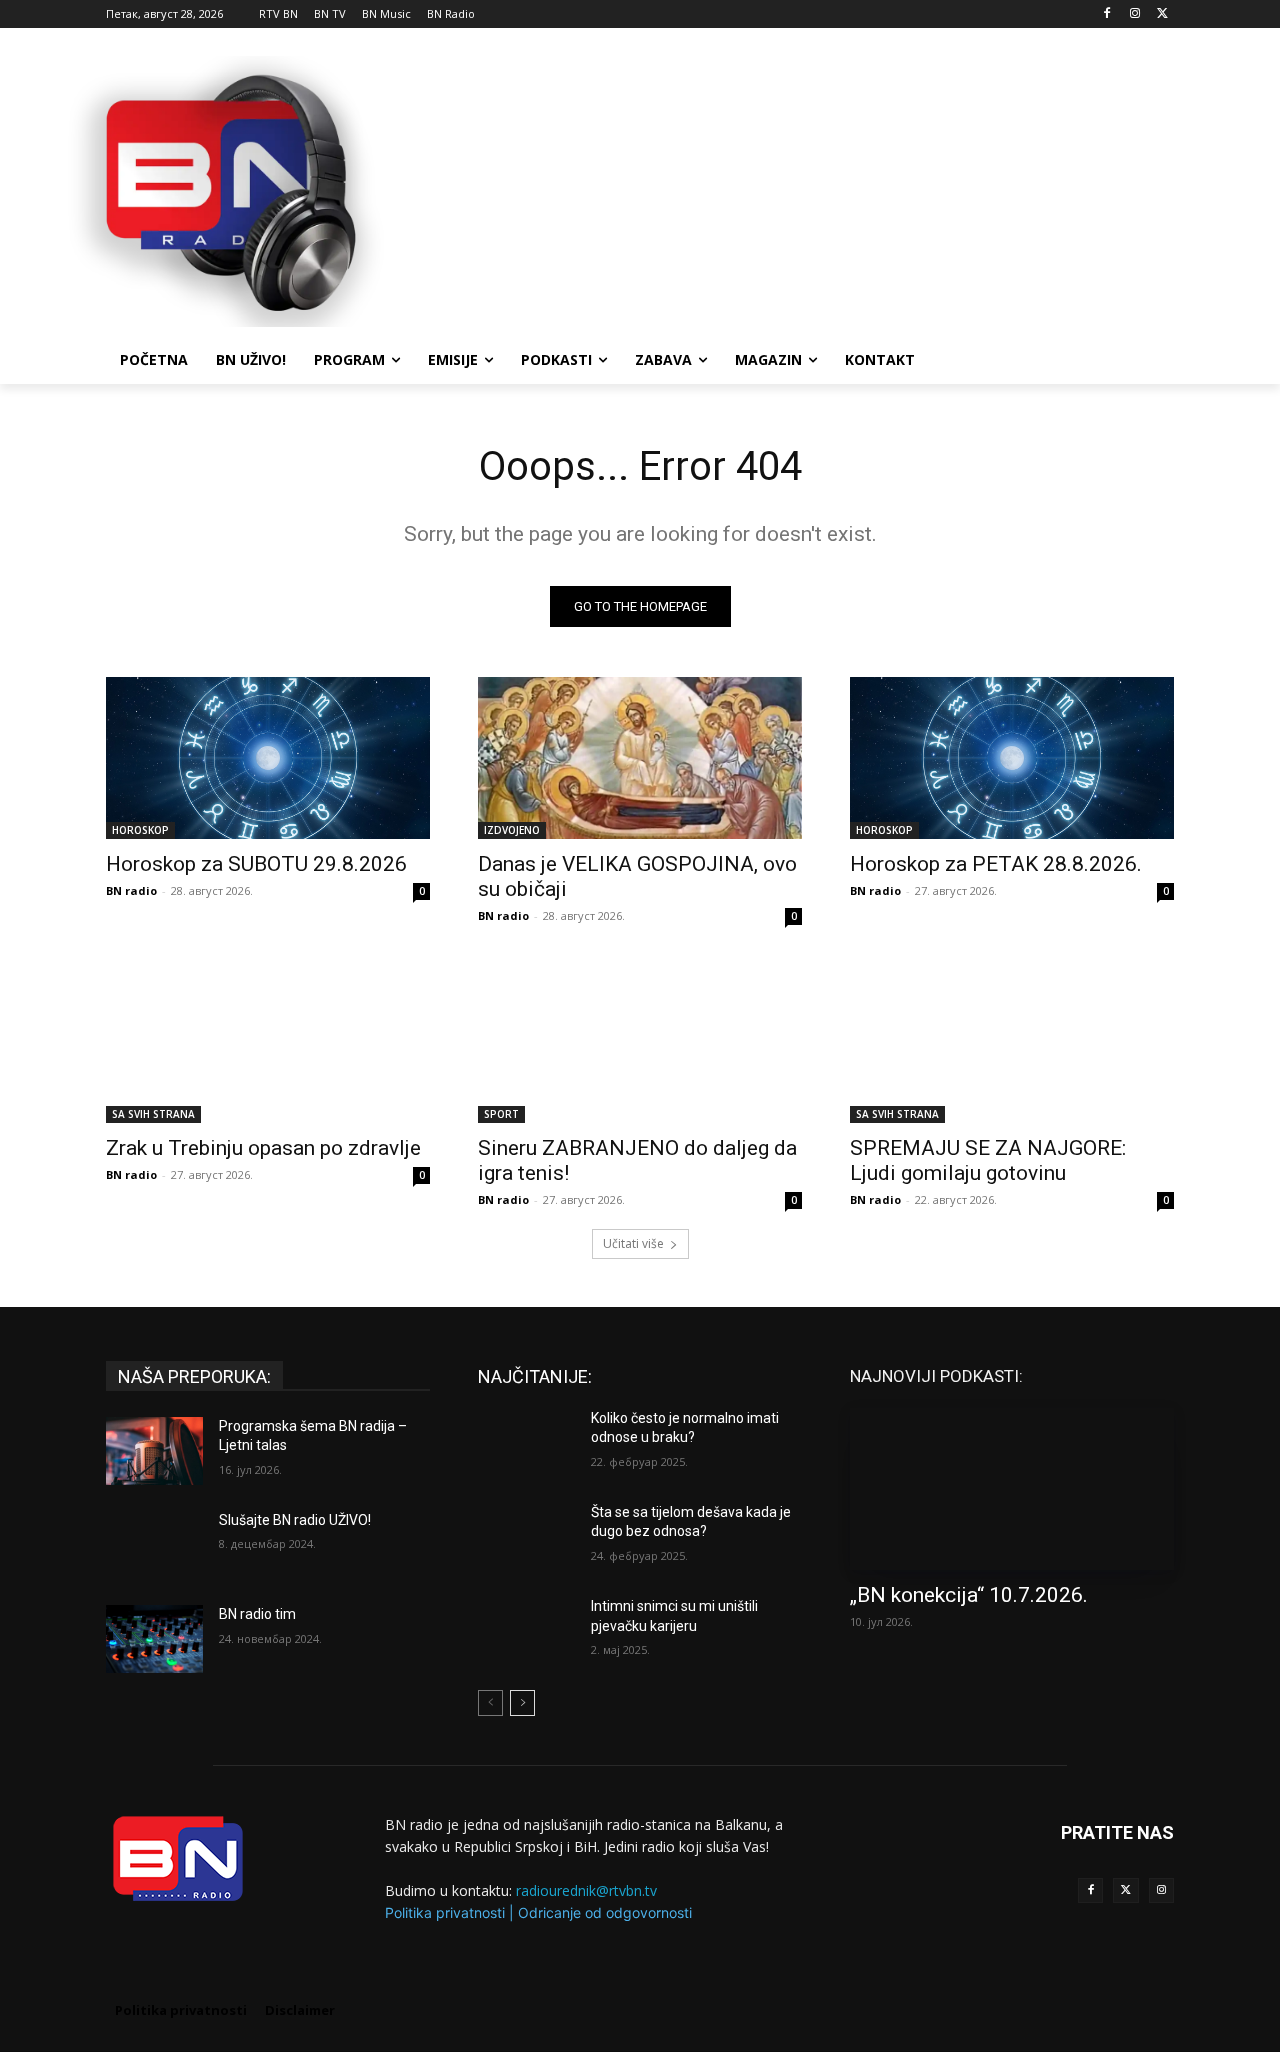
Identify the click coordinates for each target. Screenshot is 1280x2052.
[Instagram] (1134, 14)
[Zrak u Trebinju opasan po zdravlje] (268, 1042)
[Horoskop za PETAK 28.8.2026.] (1012, 758)
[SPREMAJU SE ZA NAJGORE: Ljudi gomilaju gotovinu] (1012, 1042)
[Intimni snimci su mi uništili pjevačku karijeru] (526, 1631)
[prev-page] (490, 1703)
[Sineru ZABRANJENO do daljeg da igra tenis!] (640, 1042)
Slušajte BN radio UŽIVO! (295, 1520)
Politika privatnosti (445, 1912)
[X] (1162, 14)
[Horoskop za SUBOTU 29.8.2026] (268, 758)
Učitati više (633, 1243)
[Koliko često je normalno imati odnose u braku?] (526, 1443)
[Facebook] (1107, 14)
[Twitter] (1125, 1890)
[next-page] (522, 1703)
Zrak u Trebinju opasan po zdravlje (263, 1148)
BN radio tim (257, 1614)
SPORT (501, 1114)
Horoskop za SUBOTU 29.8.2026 (256, 864)
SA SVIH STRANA (153, 1114)
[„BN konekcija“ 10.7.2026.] (1012, 1489)
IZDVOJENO (512, 830)
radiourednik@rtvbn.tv (586, 1890)
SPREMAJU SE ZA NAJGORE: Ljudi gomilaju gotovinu (988, 1160)
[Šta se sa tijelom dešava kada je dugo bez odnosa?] (526, 1537)
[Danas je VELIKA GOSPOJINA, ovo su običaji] (640, 758)
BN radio (131, 890)
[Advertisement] (790, 189)
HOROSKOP (140, 830)
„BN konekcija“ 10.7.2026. (969, 1595)
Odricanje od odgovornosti (605, 1912)
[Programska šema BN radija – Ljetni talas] (154, 1451)
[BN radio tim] (154, 1639)
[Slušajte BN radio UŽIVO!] (154, 1545)
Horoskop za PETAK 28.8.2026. (996, 864)
